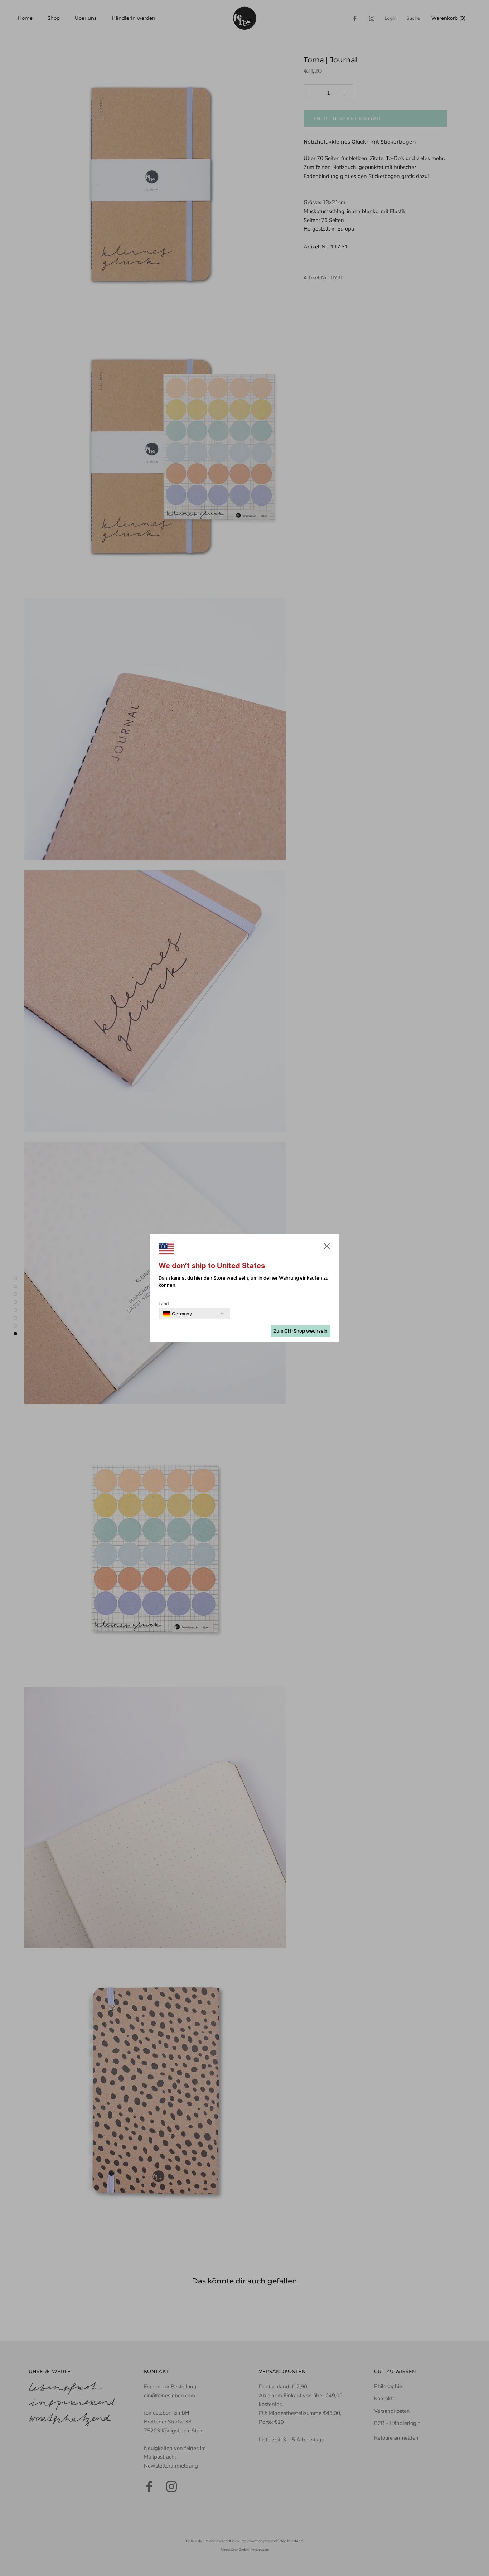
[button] (327, 1248)
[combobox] (177, 1314)
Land (164, 1303)
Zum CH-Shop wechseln (301, 1331)
